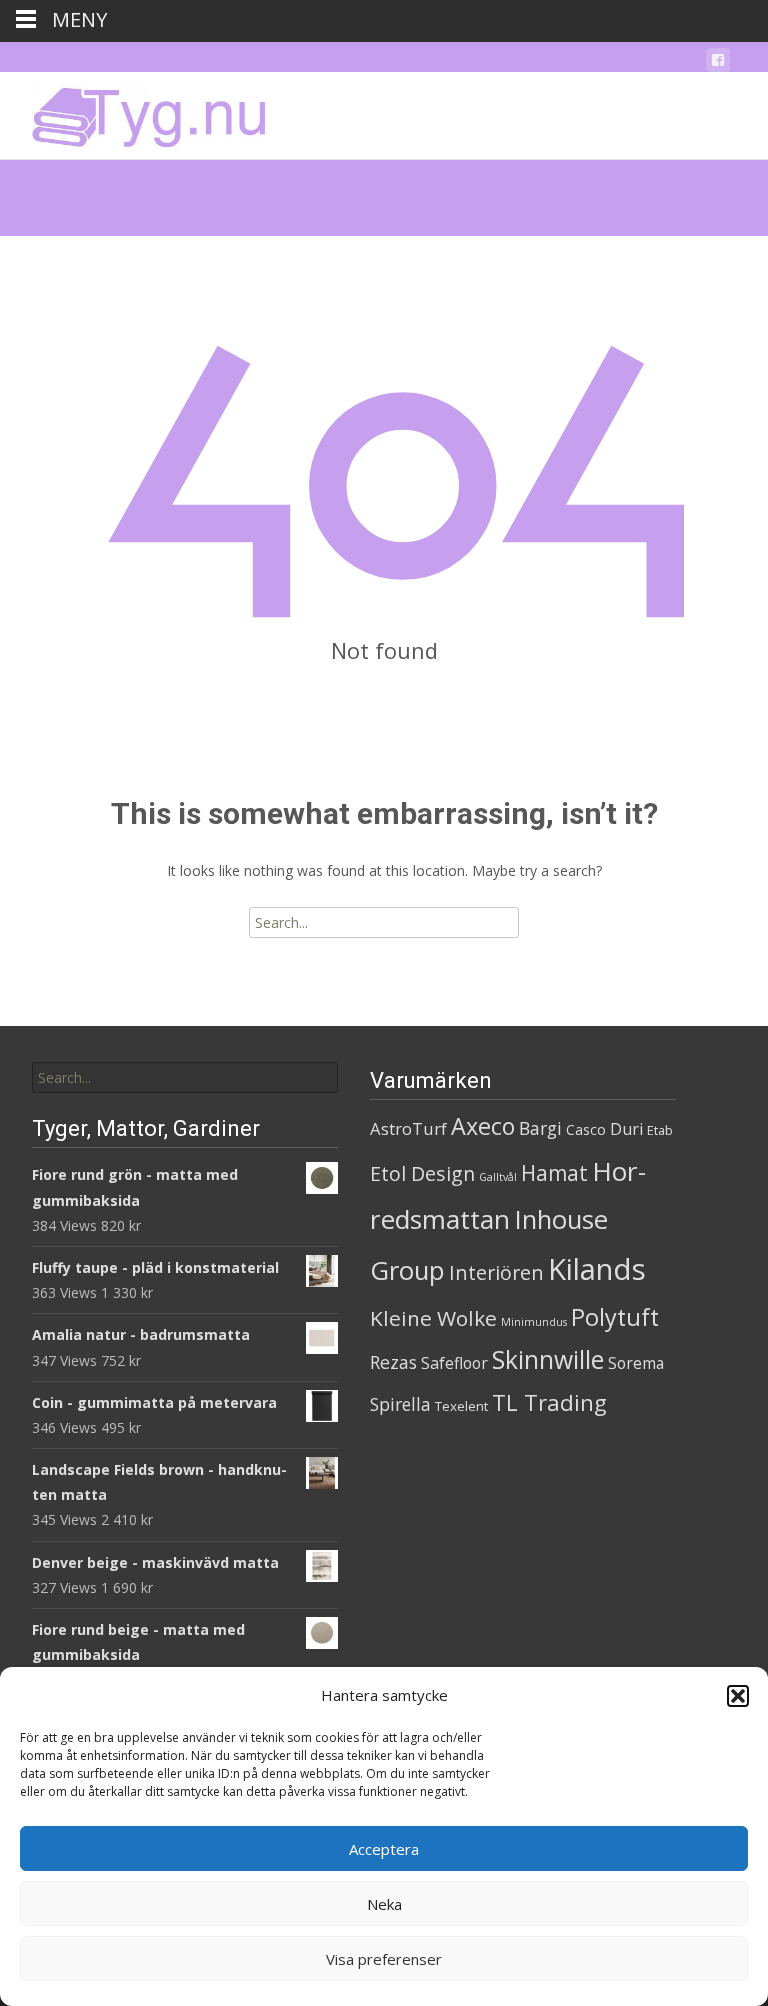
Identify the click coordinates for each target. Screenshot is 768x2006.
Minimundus (534, 1322)
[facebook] (718, 63)
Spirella (400, 1404)
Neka (384, 1904)
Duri (626, 1129)
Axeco (483, 1126)
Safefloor (454, 1363)
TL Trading (549, 1402)
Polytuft (615, 1317)
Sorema (636, 1363)
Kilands (597, 1269)
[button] (738, 1696)
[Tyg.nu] (135, 112)
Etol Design (422, 1173)
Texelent (461, 1406)
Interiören (496, 1272)
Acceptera (384, 1849)
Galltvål (498, 1177)
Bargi (540, 1128)
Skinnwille (548, 1359)
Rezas (393, 1362)
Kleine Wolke (433, 1318)
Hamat (554, 1173)
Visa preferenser (384, 1959)
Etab (660, 1130)
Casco (586, 1129)
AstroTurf (408, 1128)
